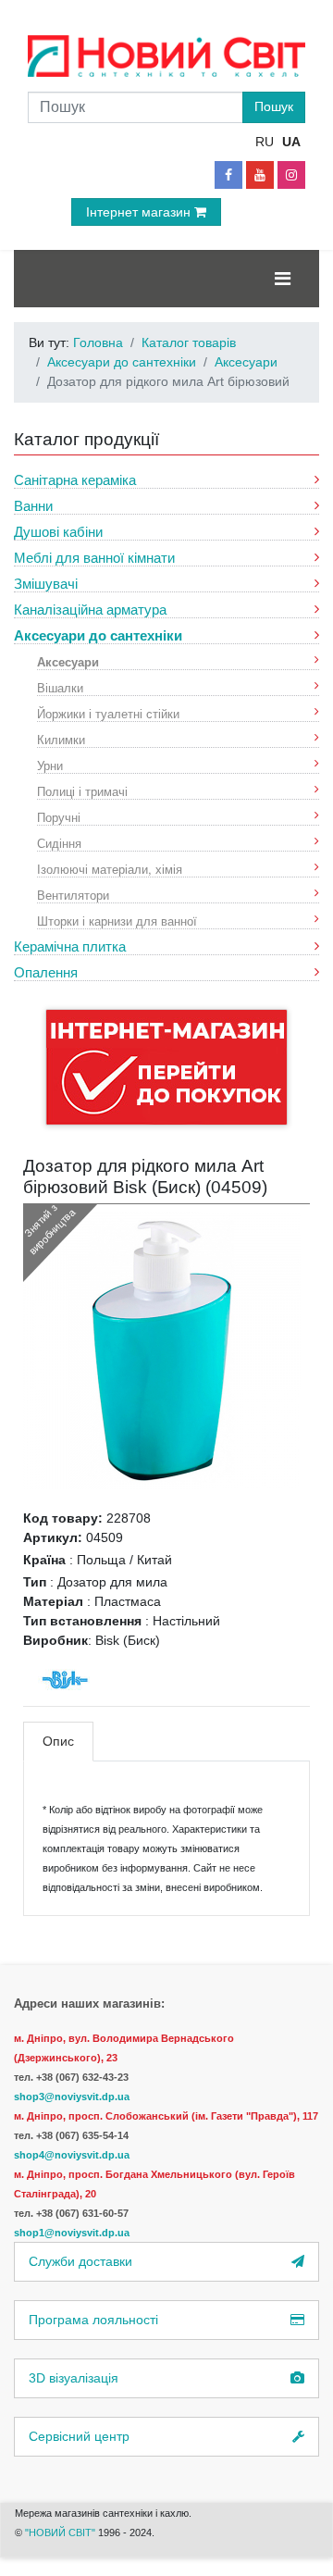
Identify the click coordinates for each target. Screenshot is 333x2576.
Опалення (46, 972)
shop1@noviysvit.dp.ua (72, 2233)
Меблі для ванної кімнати (94, 558)
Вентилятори (73, 895)
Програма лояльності (93, 2320)
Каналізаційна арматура (90, 610)
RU (265, 142)
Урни (50, 765)
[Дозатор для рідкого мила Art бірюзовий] (162, 1350)
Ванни (33, 506)
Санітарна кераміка (75, 480)
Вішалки (60, 687)
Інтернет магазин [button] (140, 212)
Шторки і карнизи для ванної (117, 921)
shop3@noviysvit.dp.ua (72, 2097)
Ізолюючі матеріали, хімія (110, 869)
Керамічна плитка (70, 946)
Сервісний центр (79, 2436)
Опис (58, 1741)
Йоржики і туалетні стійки (108, 713)
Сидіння (59, 843)
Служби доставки (80, 2261)
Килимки (61, 739)
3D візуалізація (74, 2378)
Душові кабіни (58, 532)
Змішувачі (46, 584)
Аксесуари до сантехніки (98, 635)
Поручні (59, 817)
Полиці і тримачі (82, 791)
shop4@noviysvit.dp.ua (72, 2155)
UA (291, 142)
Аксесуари (68, 661)
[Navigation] (283, 279)
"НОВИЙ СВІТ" (62, 2532)
